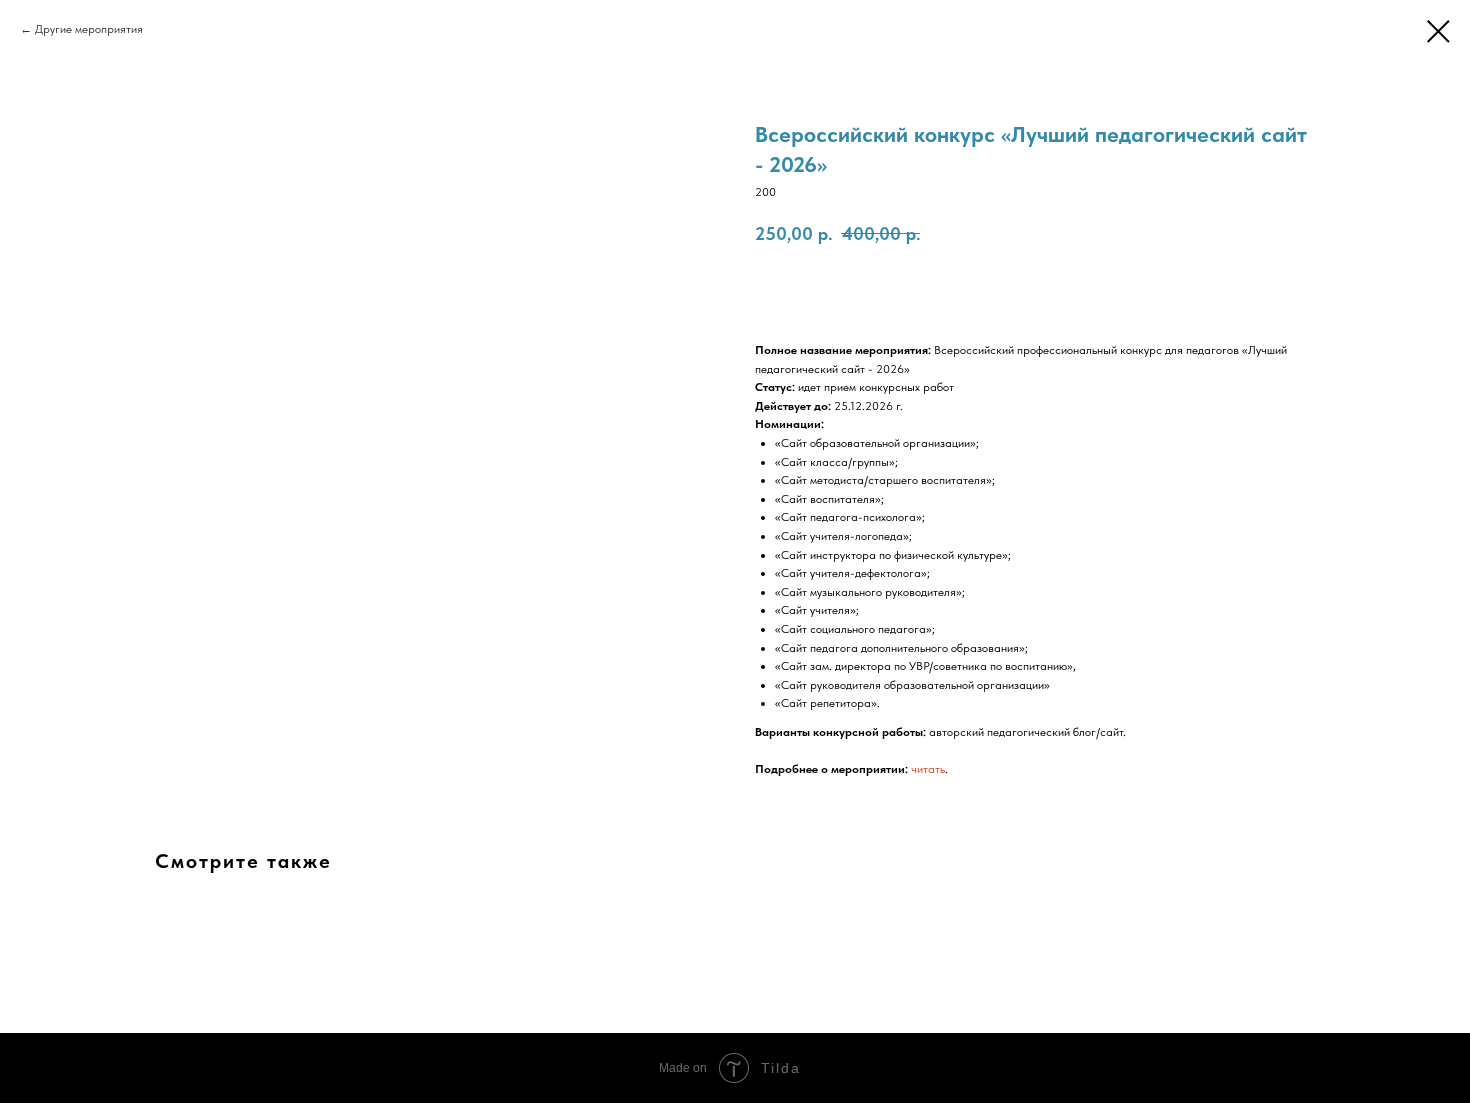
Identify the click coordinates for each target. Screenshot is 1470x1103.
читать (928, 769)
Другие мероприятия (89, 29)
